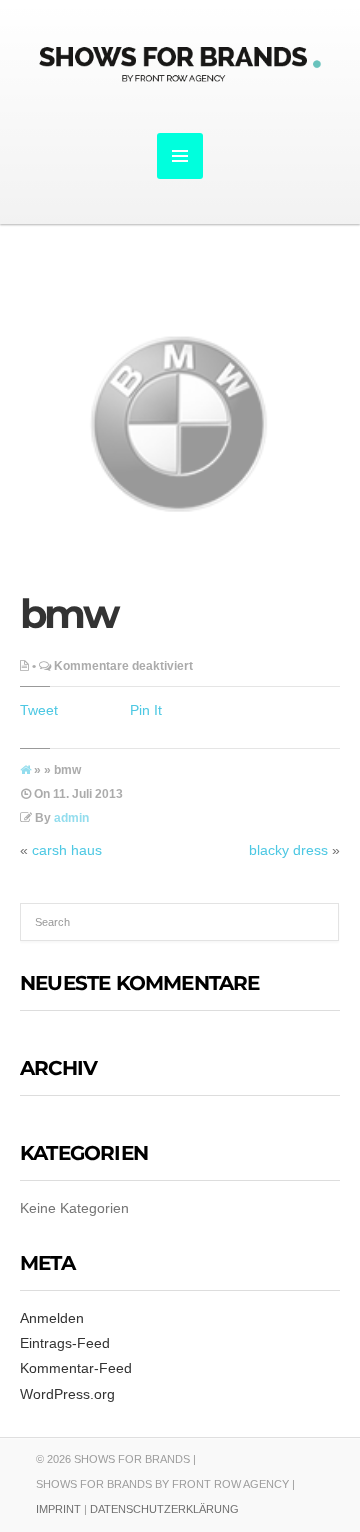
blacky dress (288, 850)
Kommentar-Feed (76, 1368)
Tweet (39, 710)
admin (71, 818)
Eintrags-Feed (65, 1343)
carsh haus (67, 850)
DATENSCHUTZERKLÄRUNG (164, 1509)
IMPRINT (58, 1509)
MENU (180, 156)
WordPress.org (67, 1394)
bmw (68, 613)
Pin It (146, 710)
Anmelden (52, 1318)
